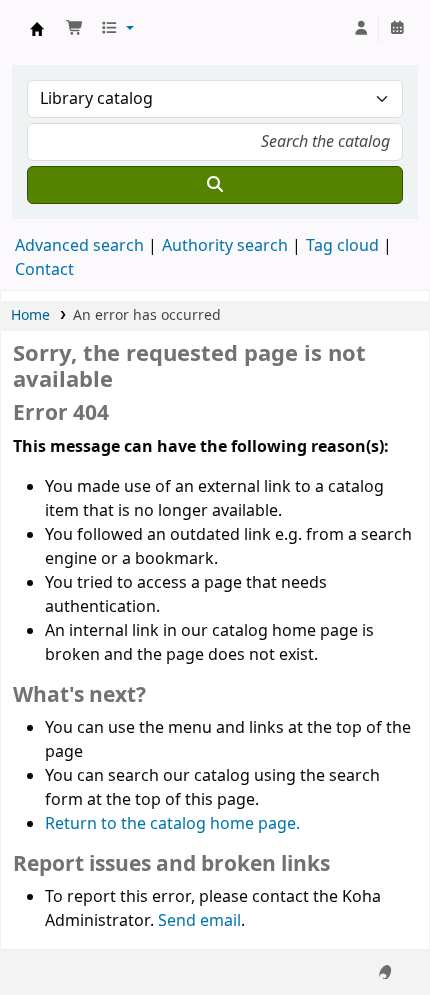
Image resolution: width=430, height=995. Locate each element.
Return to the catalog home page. (172, 824)
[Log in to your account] (361, 29)
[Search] (215, 185)
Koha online (37, 29)
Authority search (225, 246)
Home (30, 315)
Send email (199, 921)
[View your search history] (397, 29)
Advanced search (79, 246)
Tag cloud (342, 246)
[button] (75, 29)
